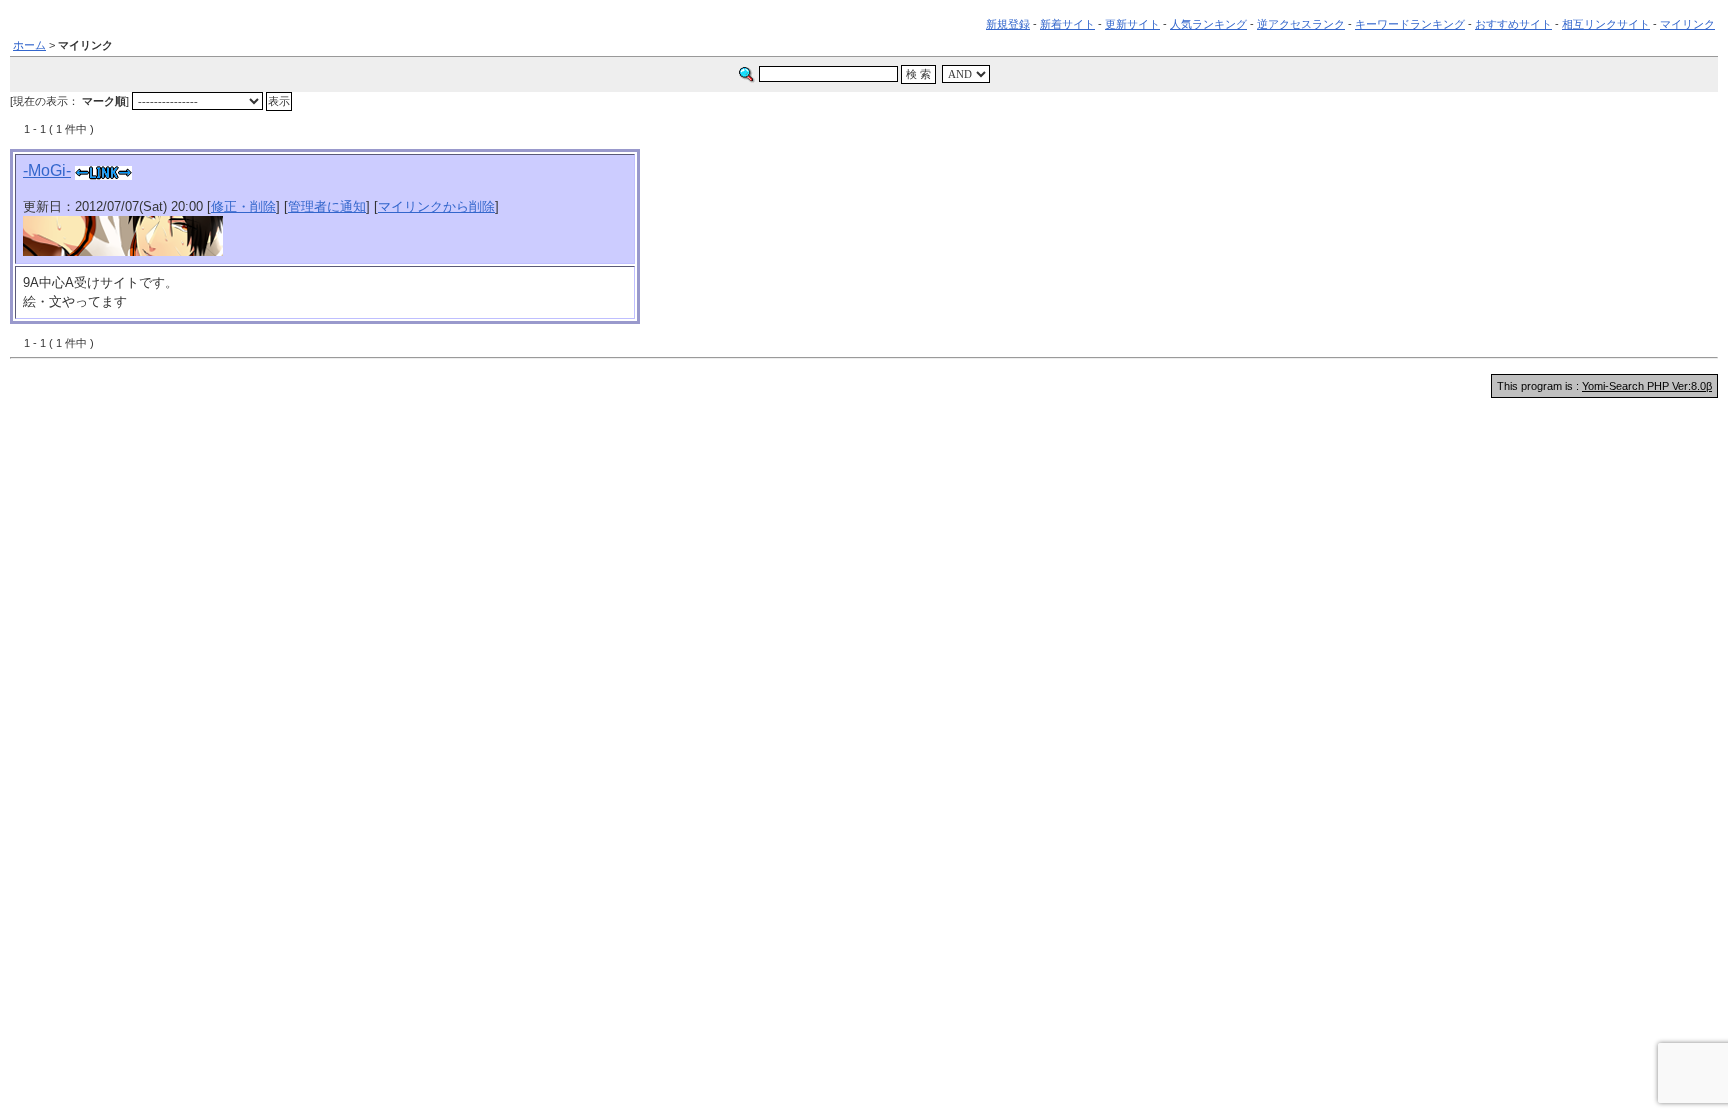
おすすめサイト (1513, 24)
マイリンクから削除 (436, 206)
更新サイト (1132, 24)
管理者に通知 (327, 206)
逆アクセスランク (1301, 24)
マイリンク (1687, 24)
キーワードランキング (1410, 24)
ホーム (29, 45)
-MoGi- (47, 170)
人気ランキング (1208, 24)
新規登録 (1008, 24)
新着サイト (1067, 24)
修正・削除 (243, 206)
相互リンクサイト (1606, 24)
